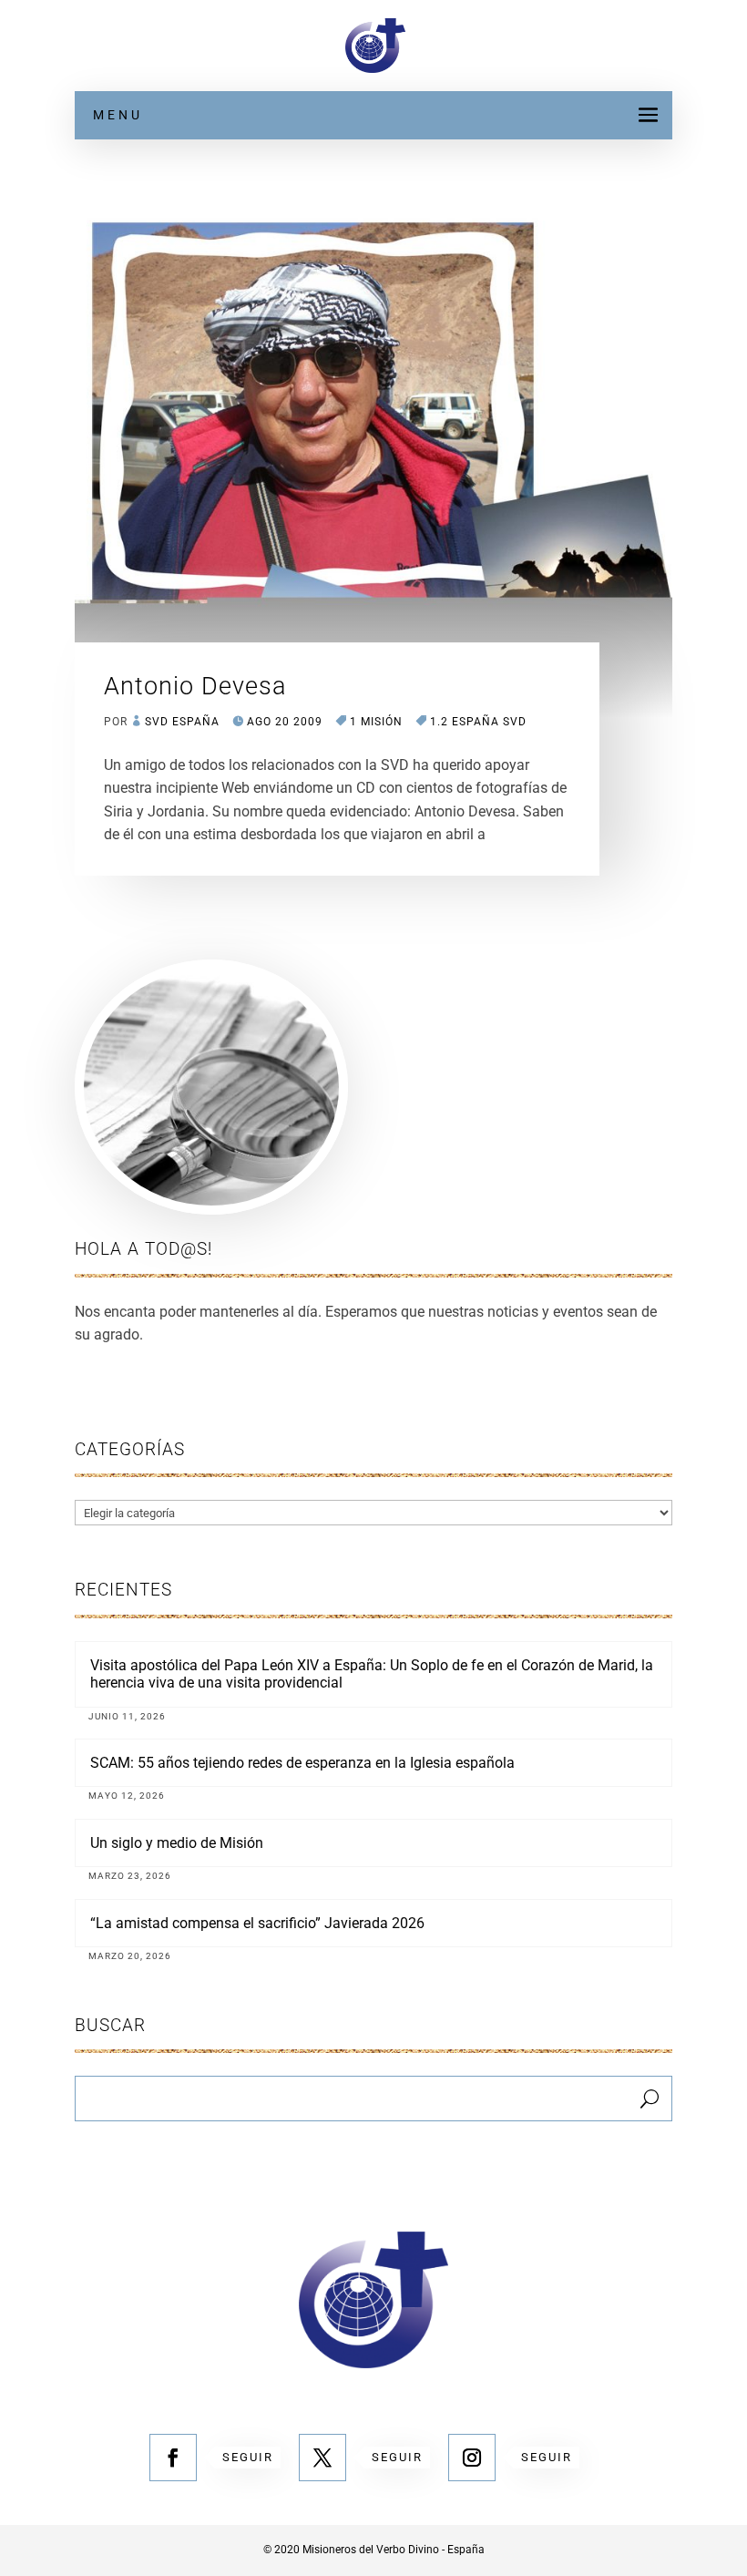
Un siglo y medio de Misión (177, 1843)
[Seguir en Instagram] (472, 2458)
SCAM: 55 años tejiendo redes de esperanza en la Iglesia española (302, 1763)
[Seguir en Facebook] (173, 2458)
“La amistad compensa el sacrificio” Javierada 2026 (257, 1923)
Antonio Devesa (195, 686)
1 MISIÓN (376, 722)
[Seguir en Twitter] (322, 2458)
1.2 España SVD (478, 722)
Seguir (248, 2457)
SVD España (182, 722)
